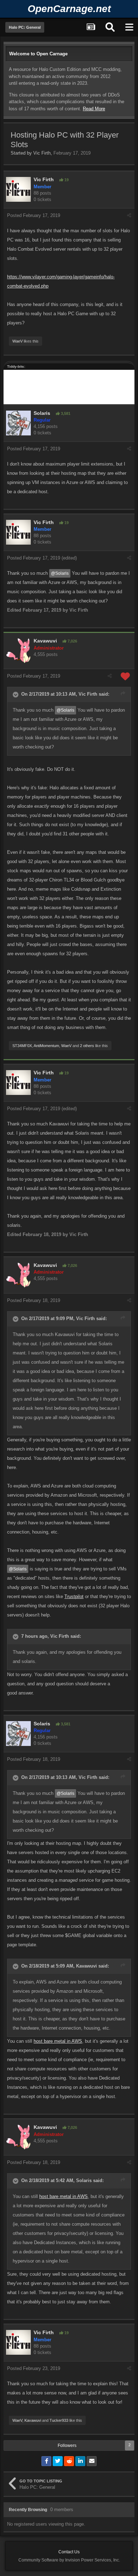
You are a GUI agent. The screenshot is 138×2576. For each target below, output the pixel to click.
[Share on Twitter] (58, 2461)
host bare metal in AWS (58, 2041)
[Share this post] (129, 215)
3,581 (65, 413)
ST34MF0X (22, 1046)
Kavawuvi (45, 641)
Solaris (42, 413)
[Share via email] (92, 2461)
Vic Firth (42, 153)
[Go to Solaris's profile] (18, 423)
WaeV (18, 341)
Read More (94, 109)
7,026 (72, 641)
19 (66, 180)
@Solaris (60, 573)
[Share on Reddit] (69, 2461)
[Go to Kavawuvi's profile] (18, 651)
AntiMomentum (46, 1046)
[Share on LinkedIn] (80, 2461)
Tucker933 (59, 2420)
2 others (87, 1046)
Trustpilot (74, 1596)
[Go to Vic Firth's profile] (18, 189)
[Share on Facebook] (46, 2461)
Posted (34, 215)
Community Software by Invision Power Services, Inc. (69, 2560)
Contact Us (69, 2552)
